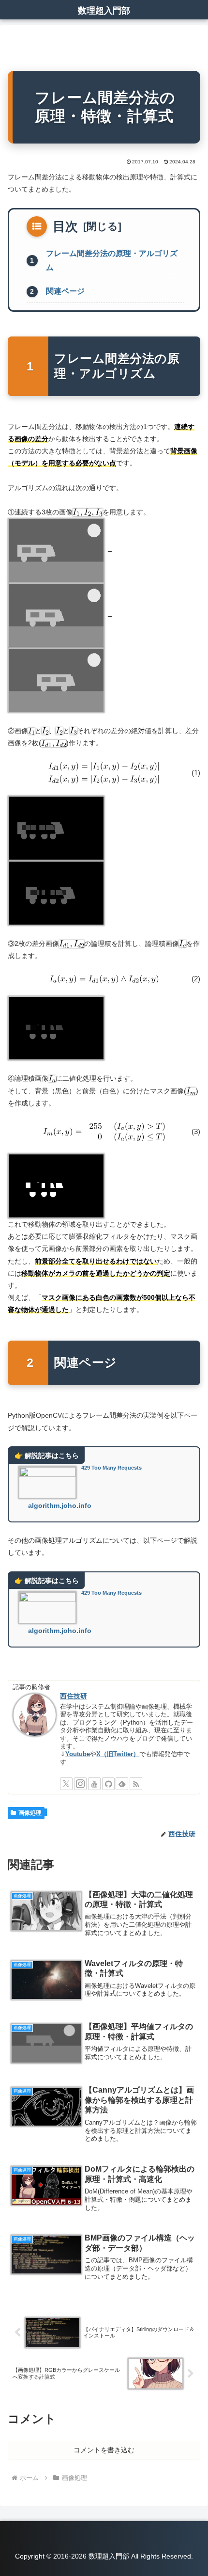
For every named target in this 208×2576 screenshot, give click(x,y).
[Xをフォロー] (66, 1784)
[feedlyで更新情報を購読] (122, 1784)
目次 (65, 226)
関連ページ (65, 291)
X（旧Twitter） (118, 1754)
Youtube (78, 1754)
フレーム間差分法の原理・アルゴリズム (112, 260)
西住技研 (74, 1696)
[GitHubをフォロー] (108, 1784)
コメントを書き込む (104, 2450)
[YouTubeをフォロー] (94, 1784)
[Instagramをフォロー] (80, 1784)
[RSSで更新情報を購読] (136, 1784)
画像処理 (30, 1813)
